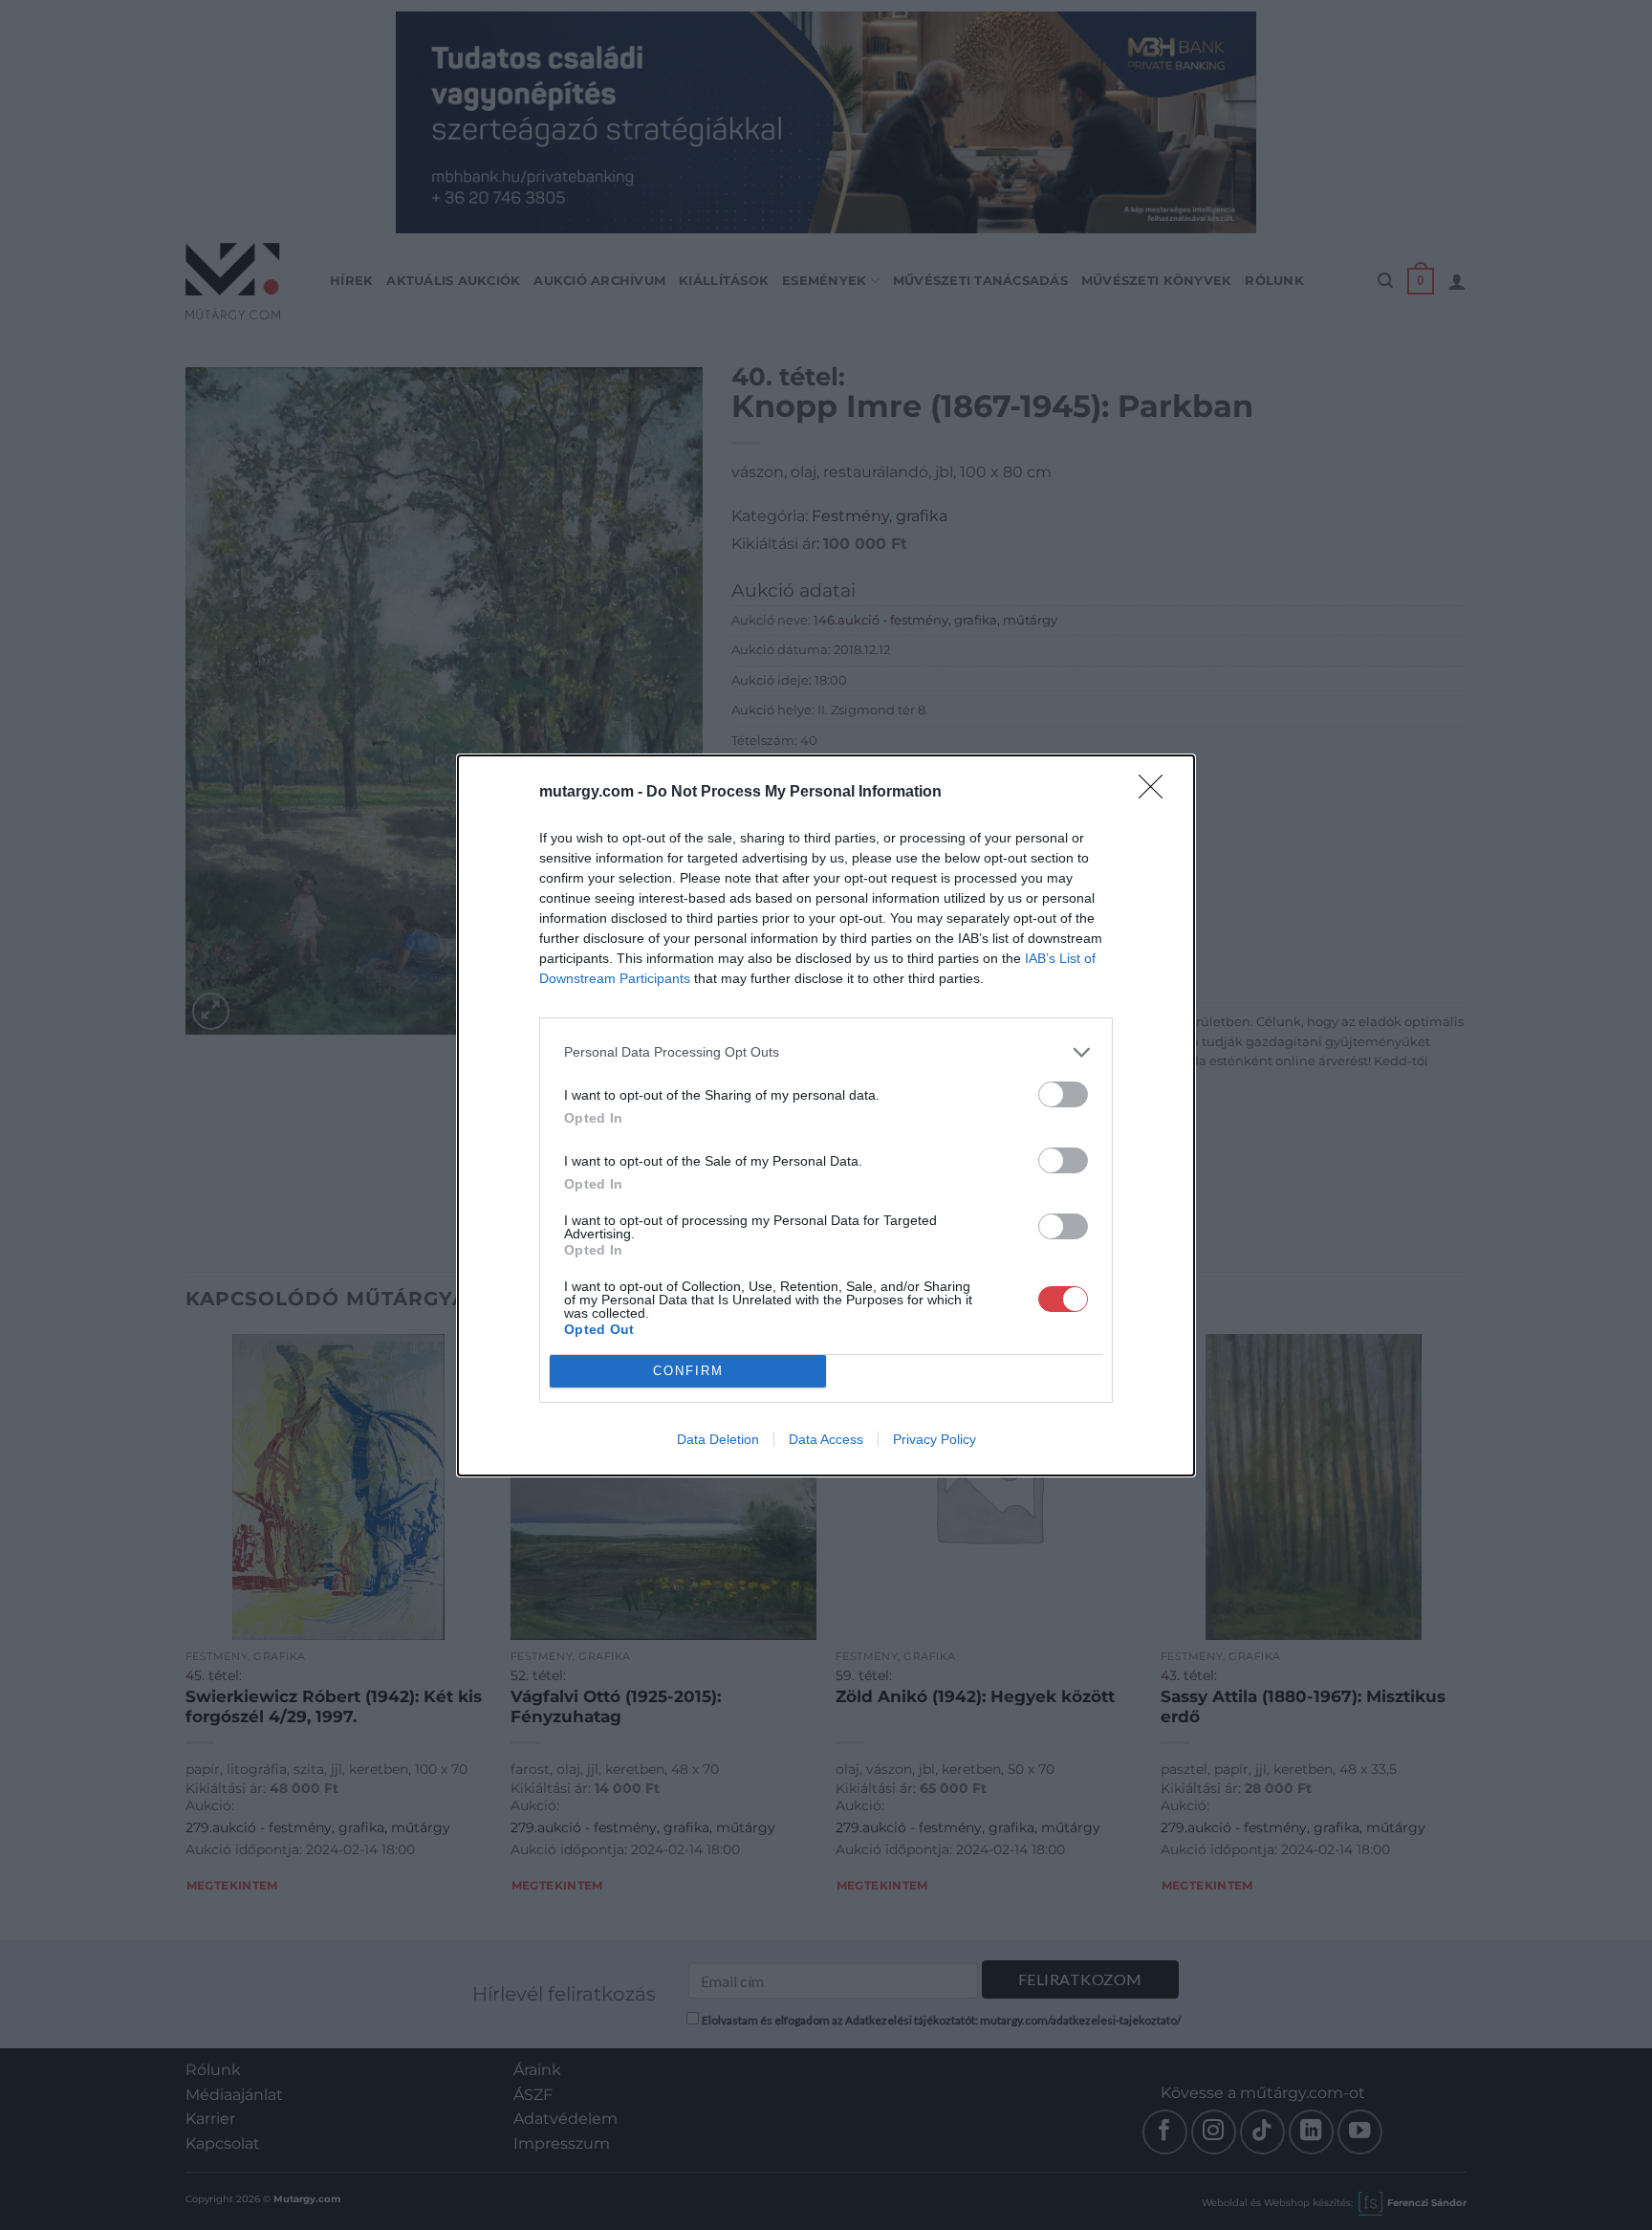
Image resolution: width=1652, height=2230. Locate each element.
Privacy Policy (935, 1439)
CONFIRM (688, 1371)
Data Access (826, 1439)
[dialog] (826, 1115)
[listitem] (826, 1052)
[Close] (1157, 793)
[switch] (1063, 1094)
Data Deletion (718, 1439)
